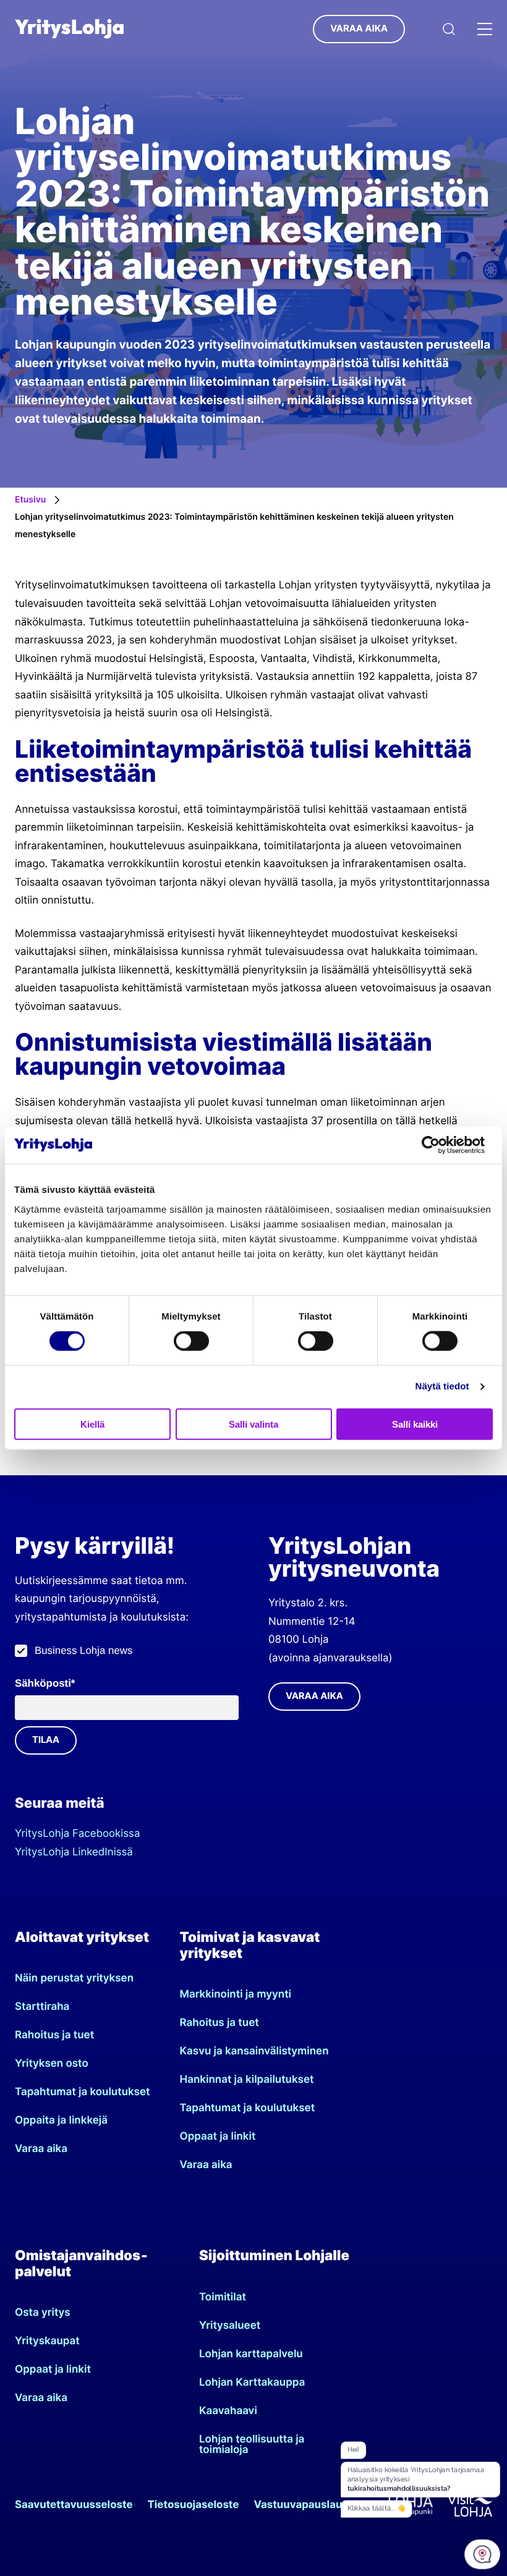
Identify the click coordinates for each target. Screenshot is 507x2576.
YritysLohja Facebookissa (77, 1834)
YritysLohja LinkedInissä (74, 1852)
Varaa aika (359, 28)
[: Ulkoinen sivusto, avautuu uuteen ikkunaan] (439, 1145)
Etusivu (30, 500)
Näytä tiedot (442, 1387)
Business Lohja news (83, 1650)
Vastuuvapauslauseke (310, 2505)
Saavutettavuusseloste (74, 2505)
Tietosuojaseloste (194, 2505)
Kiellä (92, 1424)
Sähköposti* (45, 1683)
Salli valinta (253, 1424)
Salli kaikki (415, 1424)
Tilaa (46, 1740)
